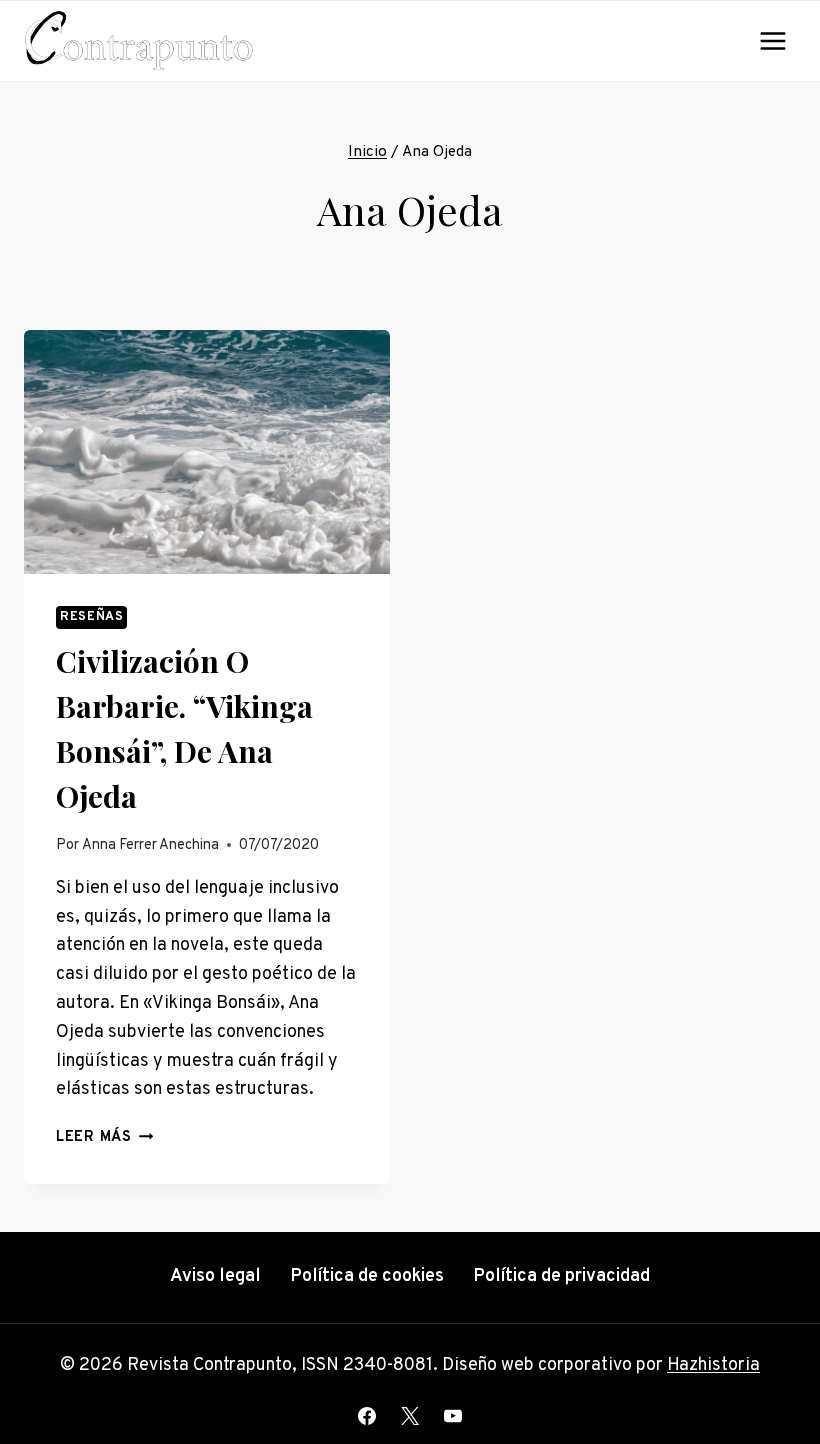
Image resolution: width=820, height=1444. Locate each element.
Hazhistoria (713, 1365)
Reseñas (91, 617)
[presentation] (207, 452)
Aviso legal (215, 1276)
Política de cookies (367, 1276)
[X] (410, 1416)
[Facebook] (367, 1416)
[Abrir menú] (772, 40)
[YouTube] (453, 1416)
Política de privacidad (561, 1276)
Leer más (104, 1137)
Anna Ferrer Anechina (150, 845)
